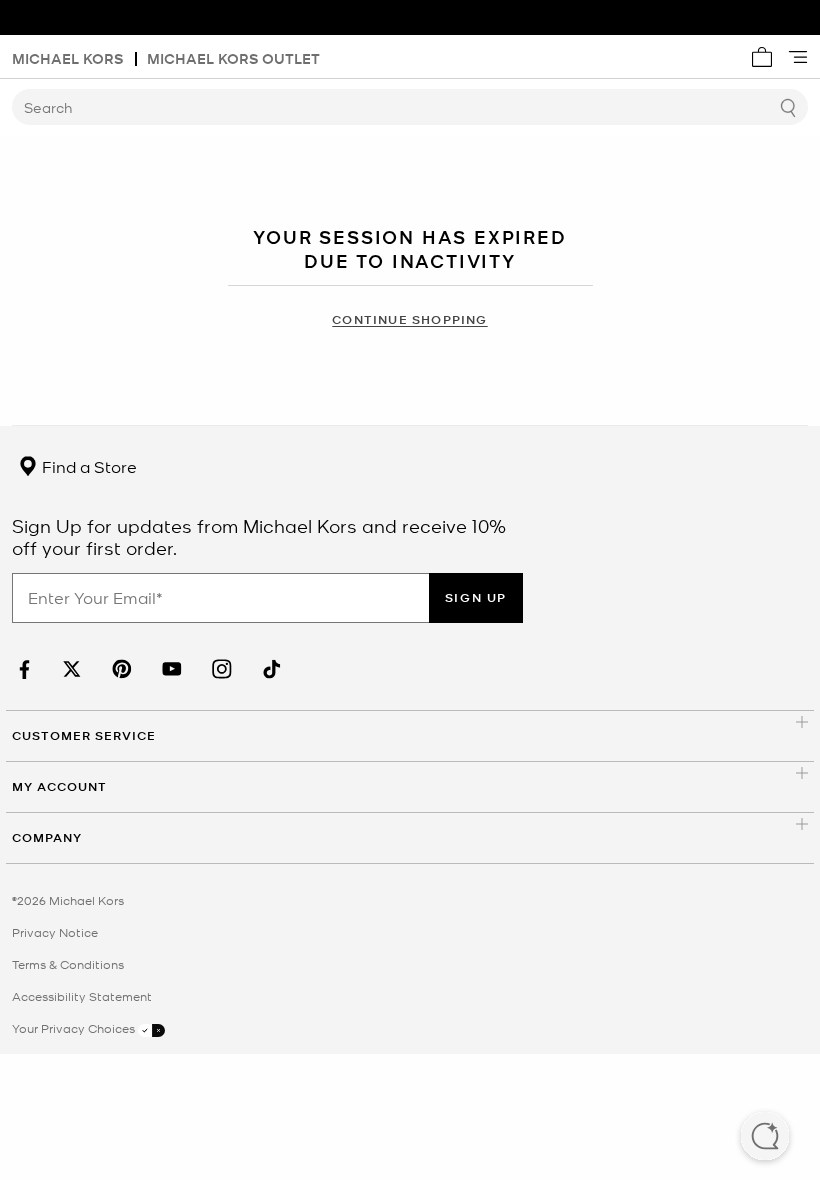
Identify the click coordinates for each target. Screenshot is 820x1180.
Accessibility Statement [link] (82, 996)
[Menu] (798, 57)
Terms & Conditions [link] (68, 964)
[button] (765, 1138)
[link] (22, 669)
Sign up (476, 597)
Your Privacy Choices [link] (75, 1028)
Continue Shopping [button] (409, 319)
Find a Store (87, 466)
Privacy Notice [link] (55, 932)
